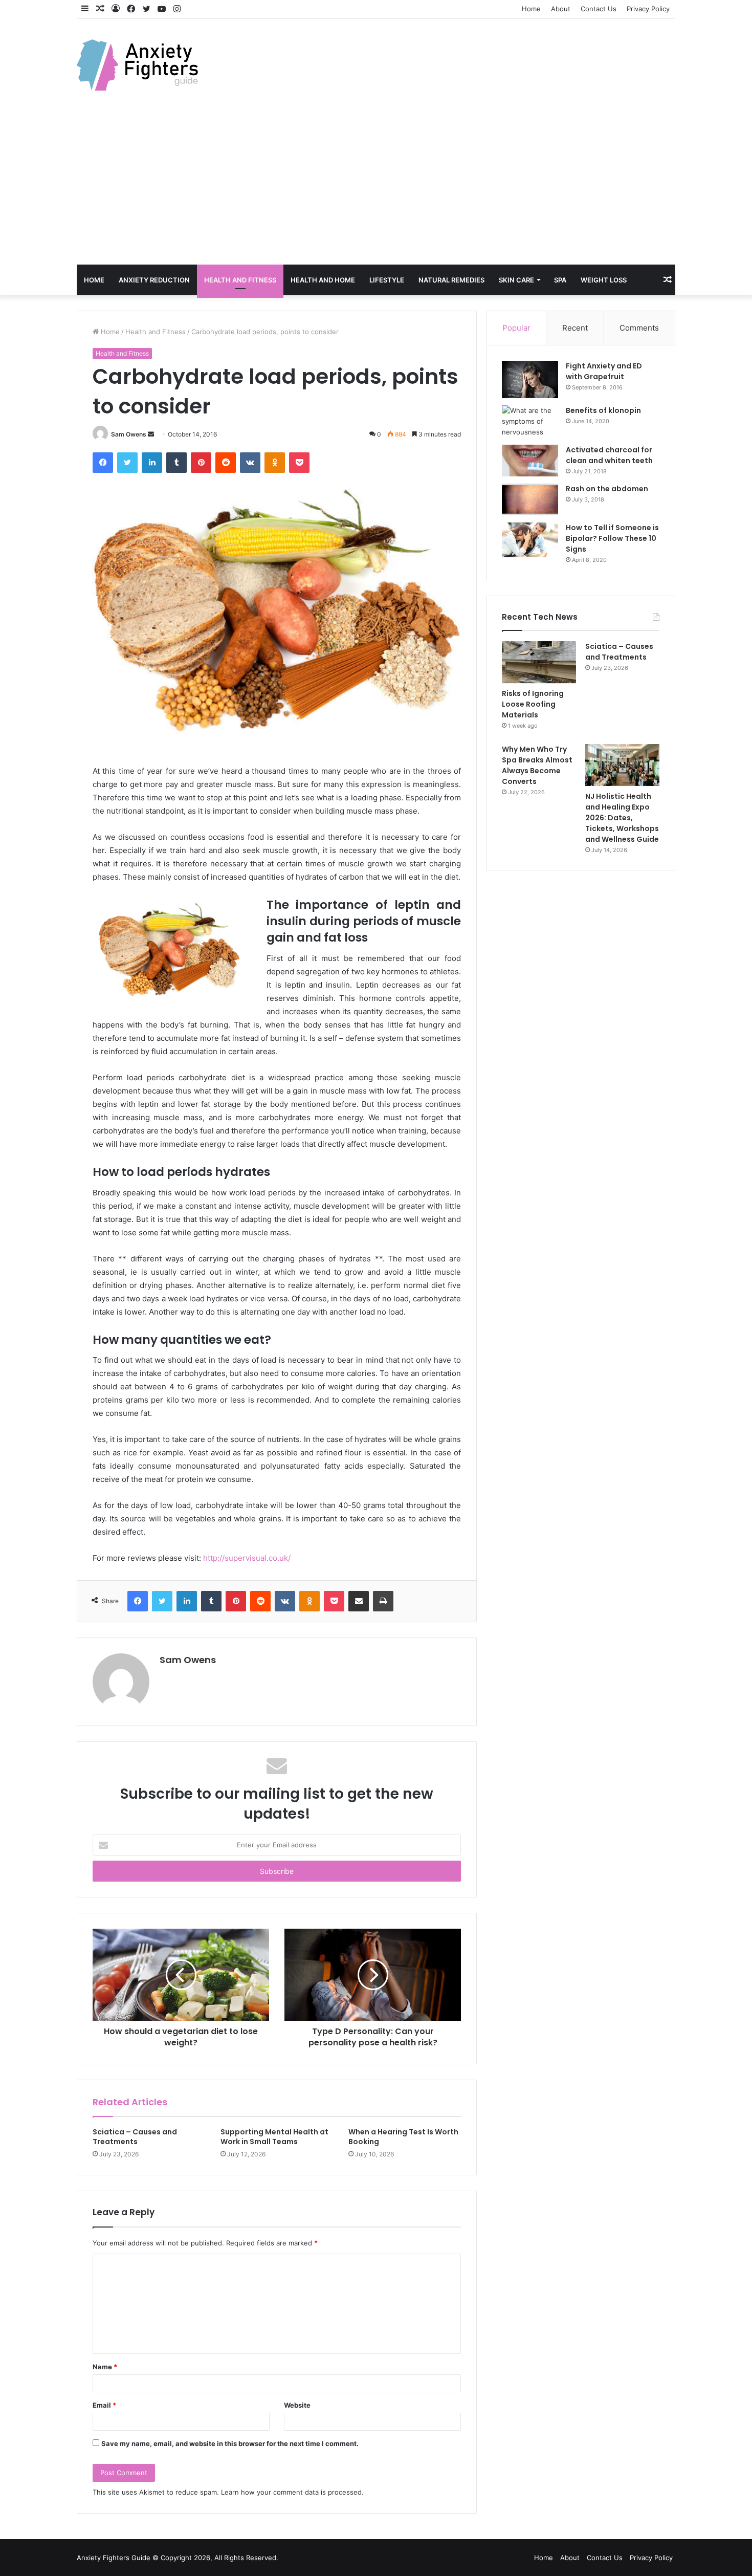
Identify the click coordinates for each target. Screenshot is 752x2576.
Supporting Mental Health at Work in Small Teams (274, 2137)
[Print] (383, 1601)
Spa (560, 280)
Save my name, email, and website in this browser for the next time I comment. (230, 2443)
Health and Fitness (240, 280)
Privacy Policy (648, 9)
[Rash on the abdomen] (530, 499)
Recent (575, 328)
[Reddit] (226, 463)
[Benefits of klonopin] (530, 421)
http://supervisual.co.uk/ (247, 1558)
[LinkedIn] (152, 463)
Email (104, 2405)
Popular (516, 328)
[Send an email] (151, 434)
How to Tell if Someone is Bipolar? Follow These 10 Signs (612, 538)
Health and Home (323, 280)
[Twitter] (127, 463)
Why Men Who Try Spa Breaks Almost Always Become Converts (537, 765)
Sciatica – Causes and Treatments (135, 2137)
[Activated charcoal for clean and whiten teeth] (530, 461)
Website (297, 2405)
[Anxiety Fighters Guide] (137, 65)
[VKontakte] (250, 463)
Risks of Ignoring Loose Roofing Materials (533, 704)
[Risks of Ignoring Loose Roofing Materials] (539, 662)
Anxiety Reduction (154, 280)
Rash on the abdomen (607, 489)
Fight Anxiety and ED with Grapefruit (604, 371)
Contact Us (599, 9)
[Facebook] (103, 463)
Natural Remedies (451, 280)
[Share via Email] (359, 1601)
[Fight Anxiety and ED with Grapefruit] (530, 380)
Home (531, 9)
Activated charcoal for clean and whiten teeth (609, 455)
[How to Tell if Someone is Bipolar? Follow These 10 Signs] (530, 540)
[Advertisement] (376, 188)
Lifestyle (387, 280)
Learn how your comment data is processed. (292, 2492)
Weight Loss (604, 280)
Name (105, 2367)
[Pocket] (299, 463)
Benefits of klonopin (603, 410)
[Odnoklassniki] (275, 463)
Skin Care (516, 280)
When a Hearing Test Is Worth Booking (403, 2137)
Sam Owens (129, 434)
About (561, 9)
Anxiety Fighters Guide (114, 2558)
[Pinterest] (201, 463)
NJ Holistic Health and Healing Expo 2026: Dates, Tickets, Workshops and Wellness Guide (622, 818)
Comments (639, 328)
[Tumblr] (176, 463)
